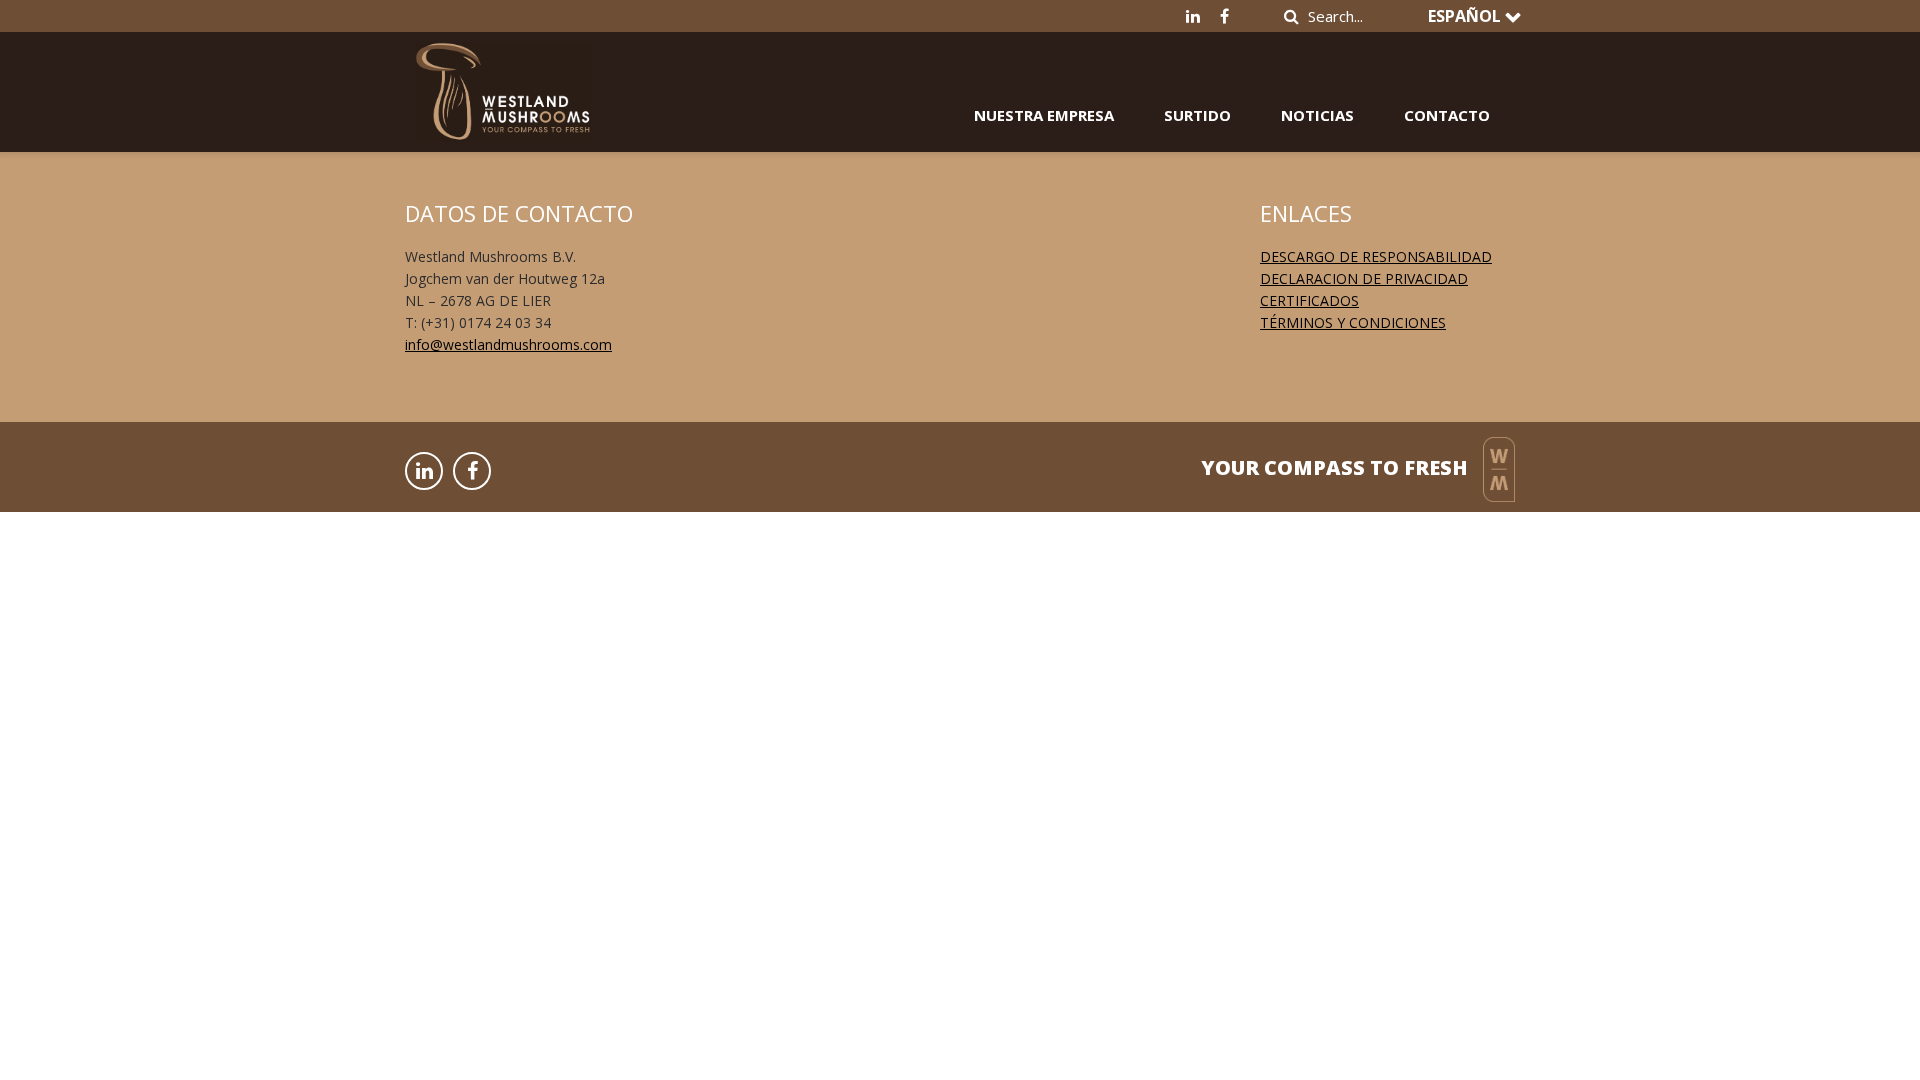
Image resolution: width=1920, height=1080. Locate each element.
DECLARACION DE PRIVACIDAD (1364, 278)
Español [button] (1466, 16)
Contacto (1447, 115)
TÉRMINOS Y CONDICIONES (1353, 322)
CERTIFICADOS (1309, 300)
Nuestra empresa (1044, 115)
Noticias (1317, 115)
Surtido (1197, 115)
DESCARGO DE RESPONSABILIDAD (1376, 256)
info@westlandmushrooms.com (508, 344)
